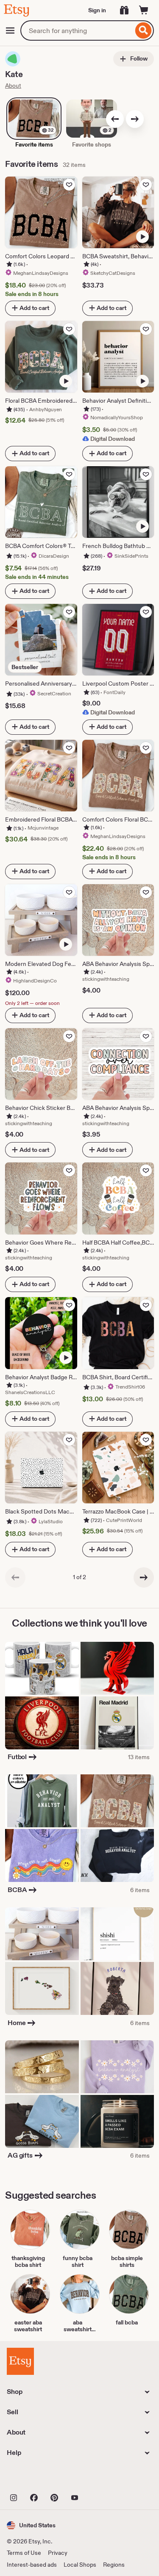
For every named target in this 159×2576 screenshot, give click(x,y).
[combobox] (77, 30)
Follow (138, 58)
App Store (35, 2478)
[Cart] (144, 10)
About (13, 86)
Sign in (97, 10)
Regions (114, 2565)
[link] (15, 1577)
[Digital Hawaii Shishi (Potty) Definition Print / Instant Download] (117, 1934)
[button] (31, 2525)
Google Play (99, 2478)
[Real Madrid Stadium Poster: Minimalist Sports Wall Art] (117, 1723)
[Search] (144, 30)
